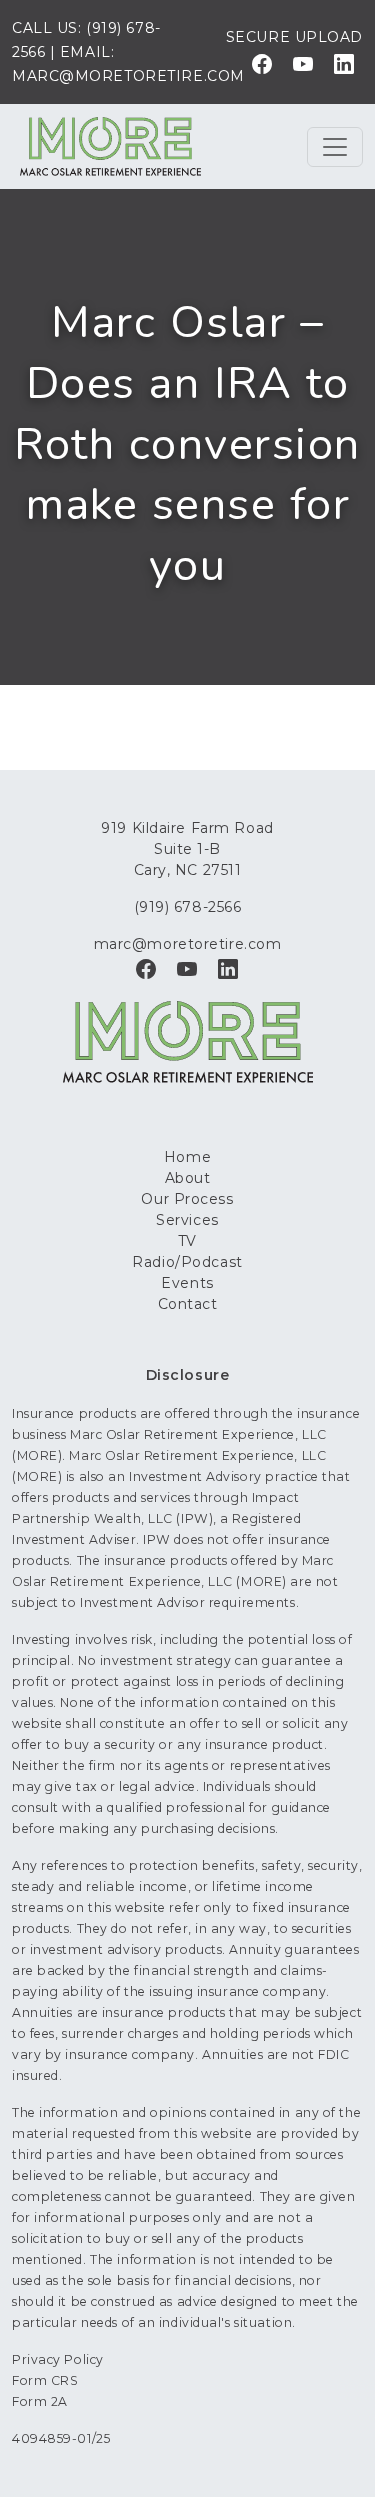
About (188, 1178)
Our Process (187, 1199)
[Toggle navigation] (335, 147)
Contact (188, 1304)
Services (187, 1220)
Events (187, 1283)
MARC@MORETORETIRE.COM (128, 76)
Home (187, 1157)
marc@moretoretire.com (188, 944)
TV (187, 1241)
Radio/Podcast (187, 1262)
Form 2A (40, 2401)
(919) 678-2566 (188, 907)
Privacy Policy (58, 2359)
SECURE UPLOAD (294, 37)
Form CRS (45, 2380)
